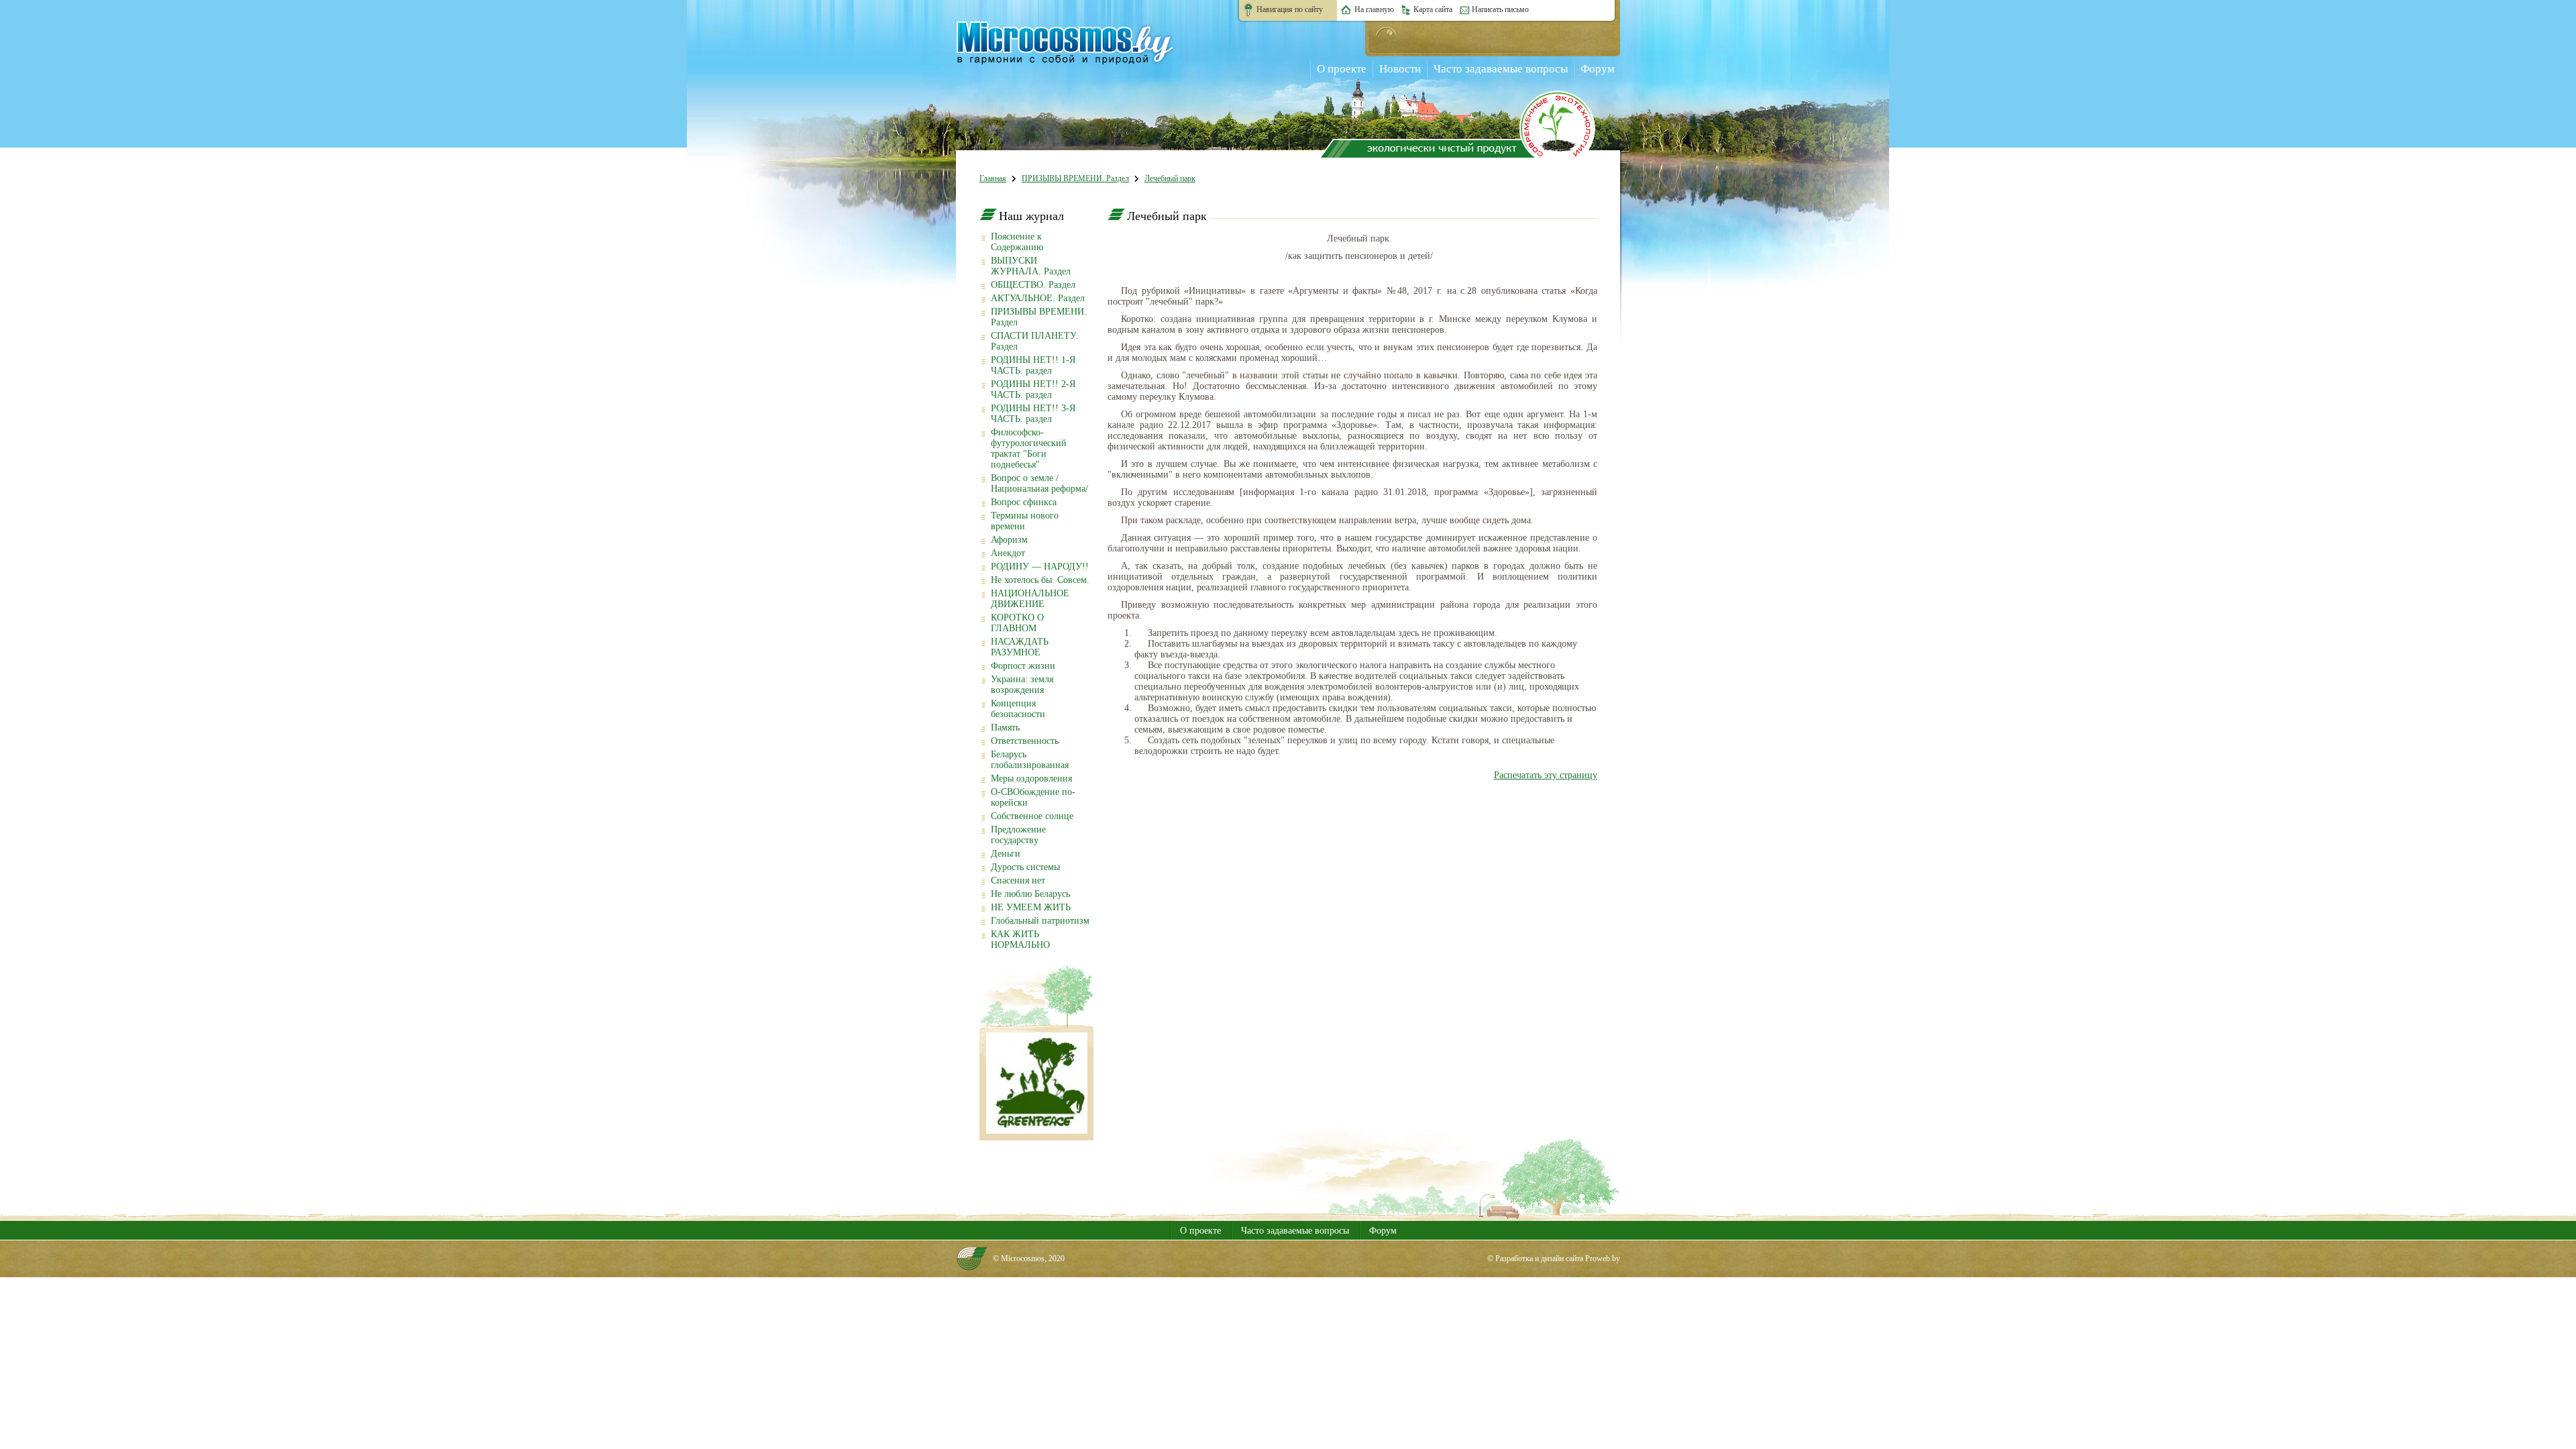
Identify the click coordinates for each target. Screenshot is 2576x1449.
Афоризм (1009, 540)
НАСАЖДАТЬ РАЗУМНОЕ (1020, 647)
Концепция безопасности (1018, 709)
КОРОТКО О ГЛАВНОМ (1017, 623)
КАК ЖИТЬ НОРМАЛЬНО (1020, 940)
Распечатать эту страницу (1546, 775)
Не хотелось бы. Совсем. (1040, 580)
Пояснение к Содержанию (1017, 242)
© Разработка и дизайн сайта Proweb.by (1554, 1258)
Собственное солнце (1032, 816)
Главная (993, 178)
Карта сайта (1433, 9)
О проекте (1342, 69)
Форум (1598, 69)
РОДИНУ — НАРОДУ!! (1040, 567)
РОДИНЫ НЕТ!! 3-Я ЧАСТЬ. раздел (1033, 414)
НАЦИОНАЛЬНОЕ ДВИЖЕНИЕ (1030, 599)
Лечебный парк (1170, 178)
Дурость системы (1025, 867)
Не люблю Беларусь (1030, 894)
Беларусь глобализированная (1030, 760)
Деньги (1006, 854)
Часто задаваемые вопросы (1501, 69)
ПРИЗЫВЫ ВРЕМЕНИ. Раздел (1075, 178)
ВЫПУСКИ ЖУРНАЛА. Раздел (1031, 266)
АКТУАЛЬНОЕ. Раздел (1038, 298)
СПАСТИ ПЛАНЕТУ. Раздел (1034, 341)
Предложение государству (1018, 835)
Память (1005, 728)
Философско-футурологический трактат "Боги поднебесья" (1029, 448)
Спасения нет (1018, 880)
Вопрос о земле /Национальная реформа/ (1039, 483)
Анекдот (1008, 553)
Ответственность (1025, 741)
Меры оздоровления (1031, 779)
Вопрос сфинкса (1024, 502)
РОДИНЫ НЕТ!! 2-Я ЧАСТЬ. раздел (1033, 389)
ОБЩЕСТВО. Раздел (1033, 285)
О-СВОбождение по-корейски (1033, 797)
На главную (1374, 9)
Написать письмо (1500, 9)
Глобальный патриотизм (1040, 921)
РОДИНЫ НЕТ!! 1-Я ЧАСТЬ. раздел (1033, 365)
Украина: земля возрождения (1022, 685)
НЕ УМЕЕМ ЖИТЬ (1031, 907)
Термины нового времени (1025, 521)
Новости (1400, 69)
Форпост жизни (1023, 666)
